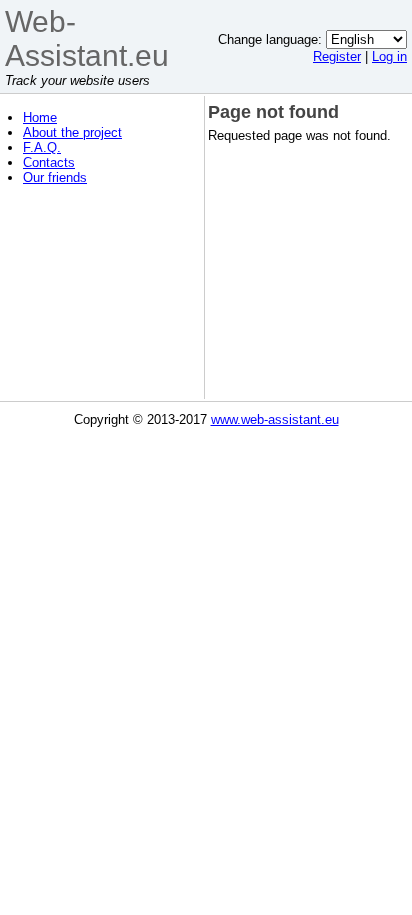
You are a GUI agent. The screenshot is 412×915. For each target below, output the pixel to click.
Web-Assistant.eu (87, 38)
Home (40, 117)
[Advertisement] (103, 298)
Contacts (49, 162)
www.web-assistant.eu (275, 419)
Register (337, 56)
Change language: (270, 39)
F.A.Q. (42, 147)
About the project (72, 132)
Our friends (55, 177)
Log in (389, 56)
